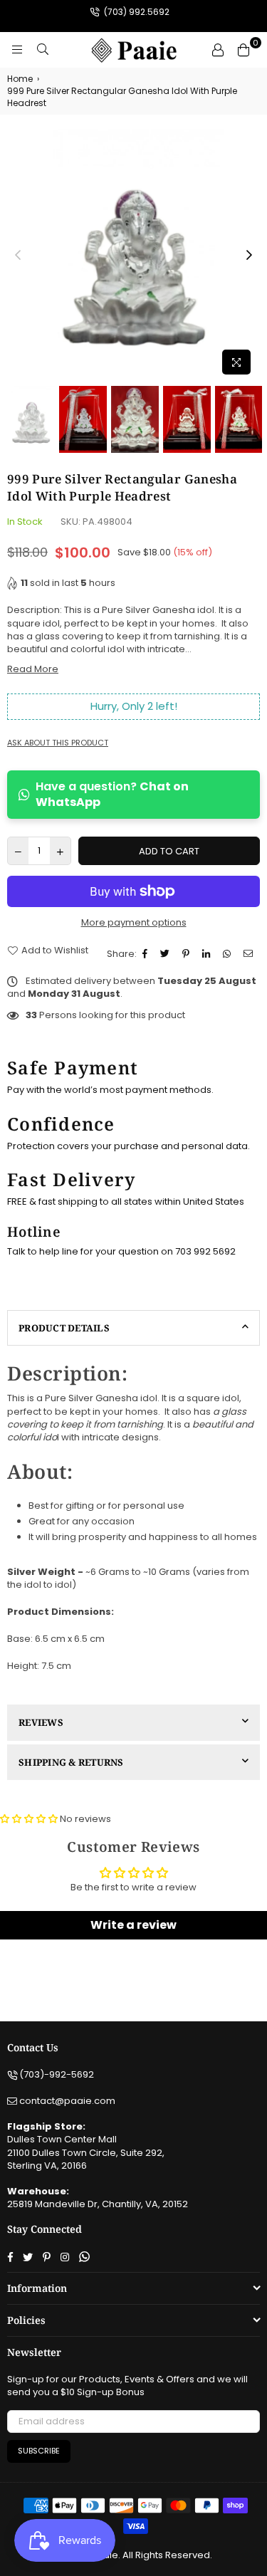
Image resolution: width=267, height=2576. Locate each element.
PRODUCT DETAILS (64, 1328)
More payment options (134, 923)
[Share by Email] (250, 954)
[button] (29, 1819)
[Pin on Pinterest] (188, 954)
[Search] (43, 50)
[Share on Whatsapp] (229, 954)
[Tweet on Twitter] (167, 954)
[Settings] (218, 50)
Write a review (133, 1925)
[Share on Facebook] (147, 954)
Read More (33, 669)
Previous (18, 256)
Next (249, 256)
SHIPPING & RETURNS (71, 1762)
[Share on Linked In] (208, 954)
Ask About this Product (58, 743)
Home (20, 79)
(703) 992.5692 (136, 12)
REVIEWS (41, 1722)
